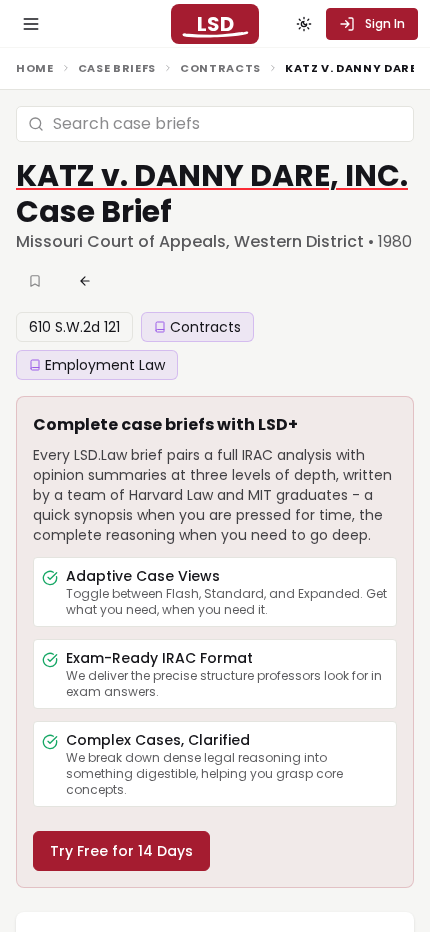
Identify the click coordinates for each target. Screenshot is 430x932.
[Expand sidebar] (31, 24)
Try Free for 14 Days (121, 851)
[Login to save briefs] (37, 281)
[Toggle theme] (304, 24)
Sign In (385, 23)
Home (35, 68)
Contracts (220, 68)
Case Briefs (117, 68)
